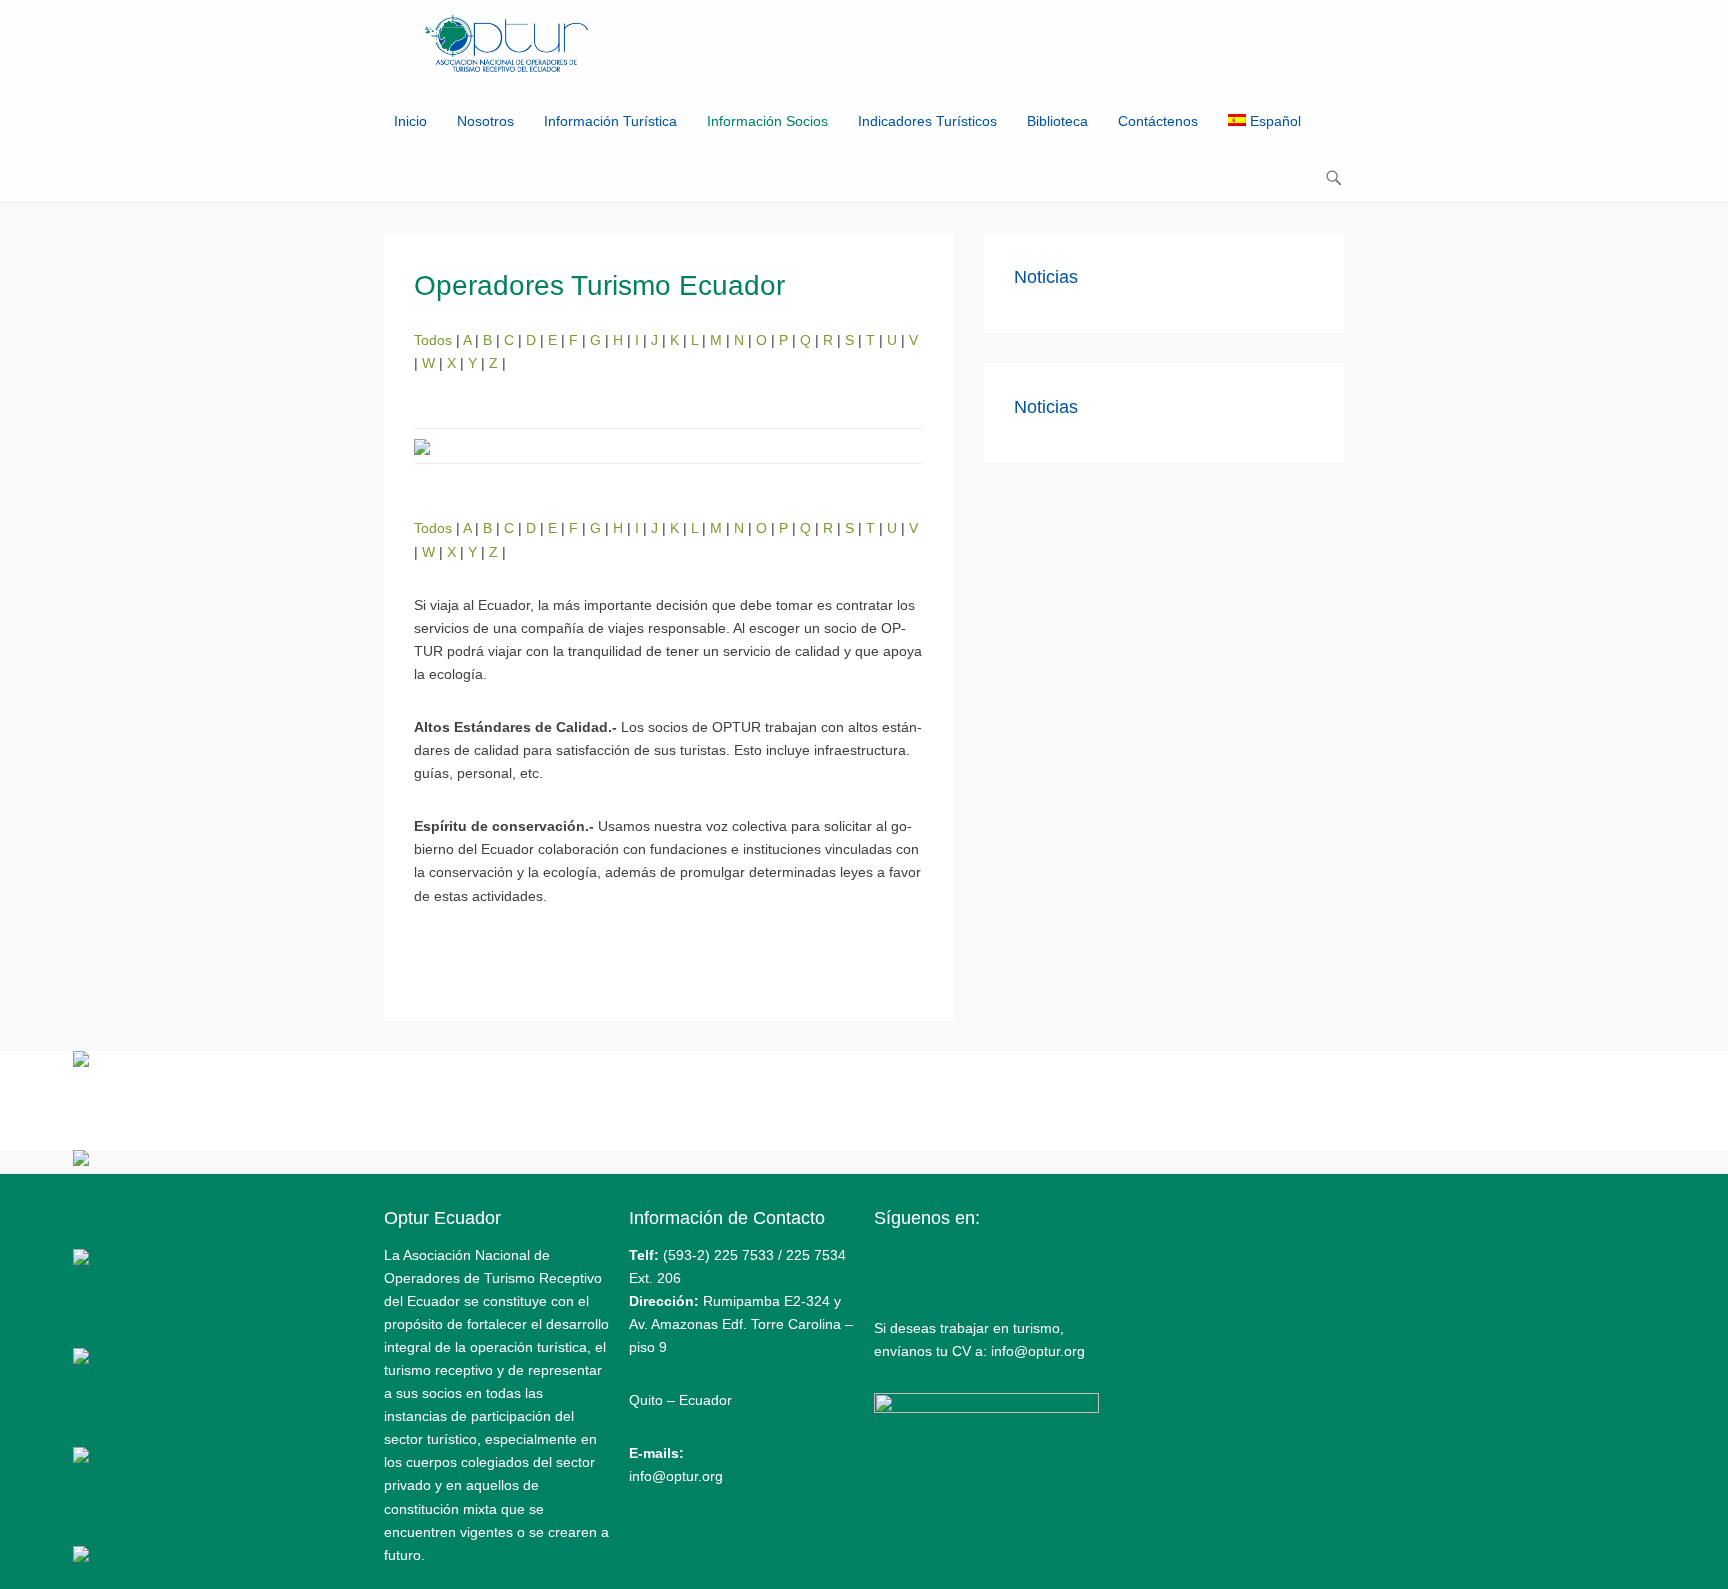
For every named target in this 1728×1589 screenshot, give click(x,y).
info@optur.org (676, 1476)
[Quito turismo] (81, 1062)
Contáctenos (1158, 121)
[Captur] (81, 1458)
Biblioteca (1057, 121)
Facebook (890, 1260)
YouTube (976, 1260)
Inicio (410, 121)
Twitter (933, 1260)
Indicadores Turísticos (927, 121)
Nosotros (485, 121)
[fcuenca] (81, 1260)
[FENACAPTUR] (81, 1557)
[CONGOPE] (81, 1359)
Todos (435, 340)
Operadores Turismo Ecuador (599, 285)
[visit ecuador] (81, 1161)
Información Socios (767, 121)
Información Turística (610, 121)
